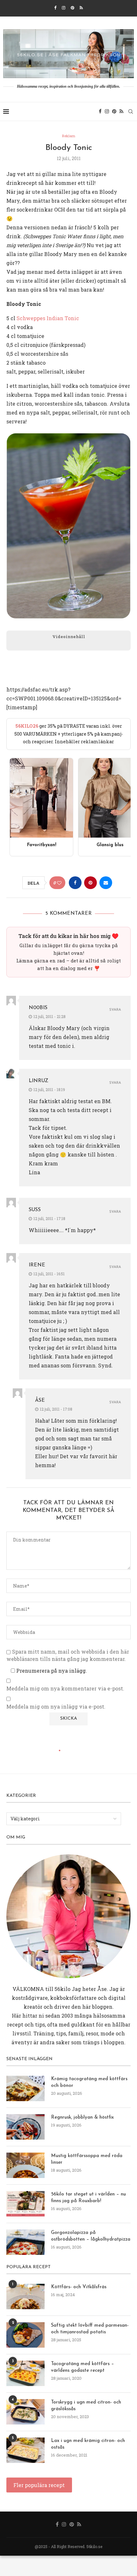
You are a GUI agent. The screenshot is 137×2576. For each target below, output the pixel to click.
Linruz (39, 1081)
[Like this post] (59, 883)
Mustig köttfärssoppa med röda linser (87, 2159)
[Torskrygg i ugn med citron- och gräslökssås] (25, 2412)
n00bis (38, 1008)
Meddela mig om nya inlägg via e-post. (56, 1707)
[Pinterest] (72, 8)
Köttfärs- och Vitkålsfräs (79, 2287)
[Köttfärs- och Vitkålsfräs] (25, 2296)
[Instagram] (64, 8)
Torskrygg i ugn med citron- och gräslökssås (86, 2406)
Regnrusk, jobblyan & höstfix (82, 2117)
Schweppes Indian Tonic (48, 318)
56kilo (62, 1989)
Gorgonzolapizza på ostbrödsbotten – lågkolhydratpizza (91, 2236)
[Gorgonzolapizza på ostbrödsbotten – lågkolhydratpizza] (25, 2242)
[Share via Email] (106, 883)
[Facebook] (55, 8)
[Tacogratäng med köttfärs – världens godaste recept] (25, 2373)
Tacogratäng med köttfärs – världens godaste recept (83, 2367)
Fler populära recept (39, 2485)
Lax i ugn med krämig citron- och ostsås (88, 2444)
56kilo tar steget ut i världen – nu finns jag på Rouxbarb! (88, 2198)
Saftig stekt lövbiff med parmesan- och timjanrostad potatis (90, 2329)
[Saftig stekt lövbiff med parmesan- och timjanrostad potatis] (25, 2335)
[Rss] (81, 8)
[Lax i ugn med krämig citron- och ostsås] (25, 2450)
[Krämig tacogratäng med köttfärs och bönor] (25, 2088)
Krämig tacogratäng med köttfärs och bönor (89, 2082)
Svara (115, 1010)
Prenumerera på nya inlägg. (51, 1671)
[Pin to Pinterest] (90, 883)
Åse (40, 1400)
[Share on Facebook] (75, 883)
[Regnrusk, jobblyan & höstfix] (25, 2127)
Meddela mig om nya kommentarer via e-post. (65, 1689)
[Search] (131, 111)
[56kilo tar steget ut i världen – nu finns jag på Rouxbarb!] (25, 2204)
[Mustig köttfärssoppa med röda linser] (25, 2165)
